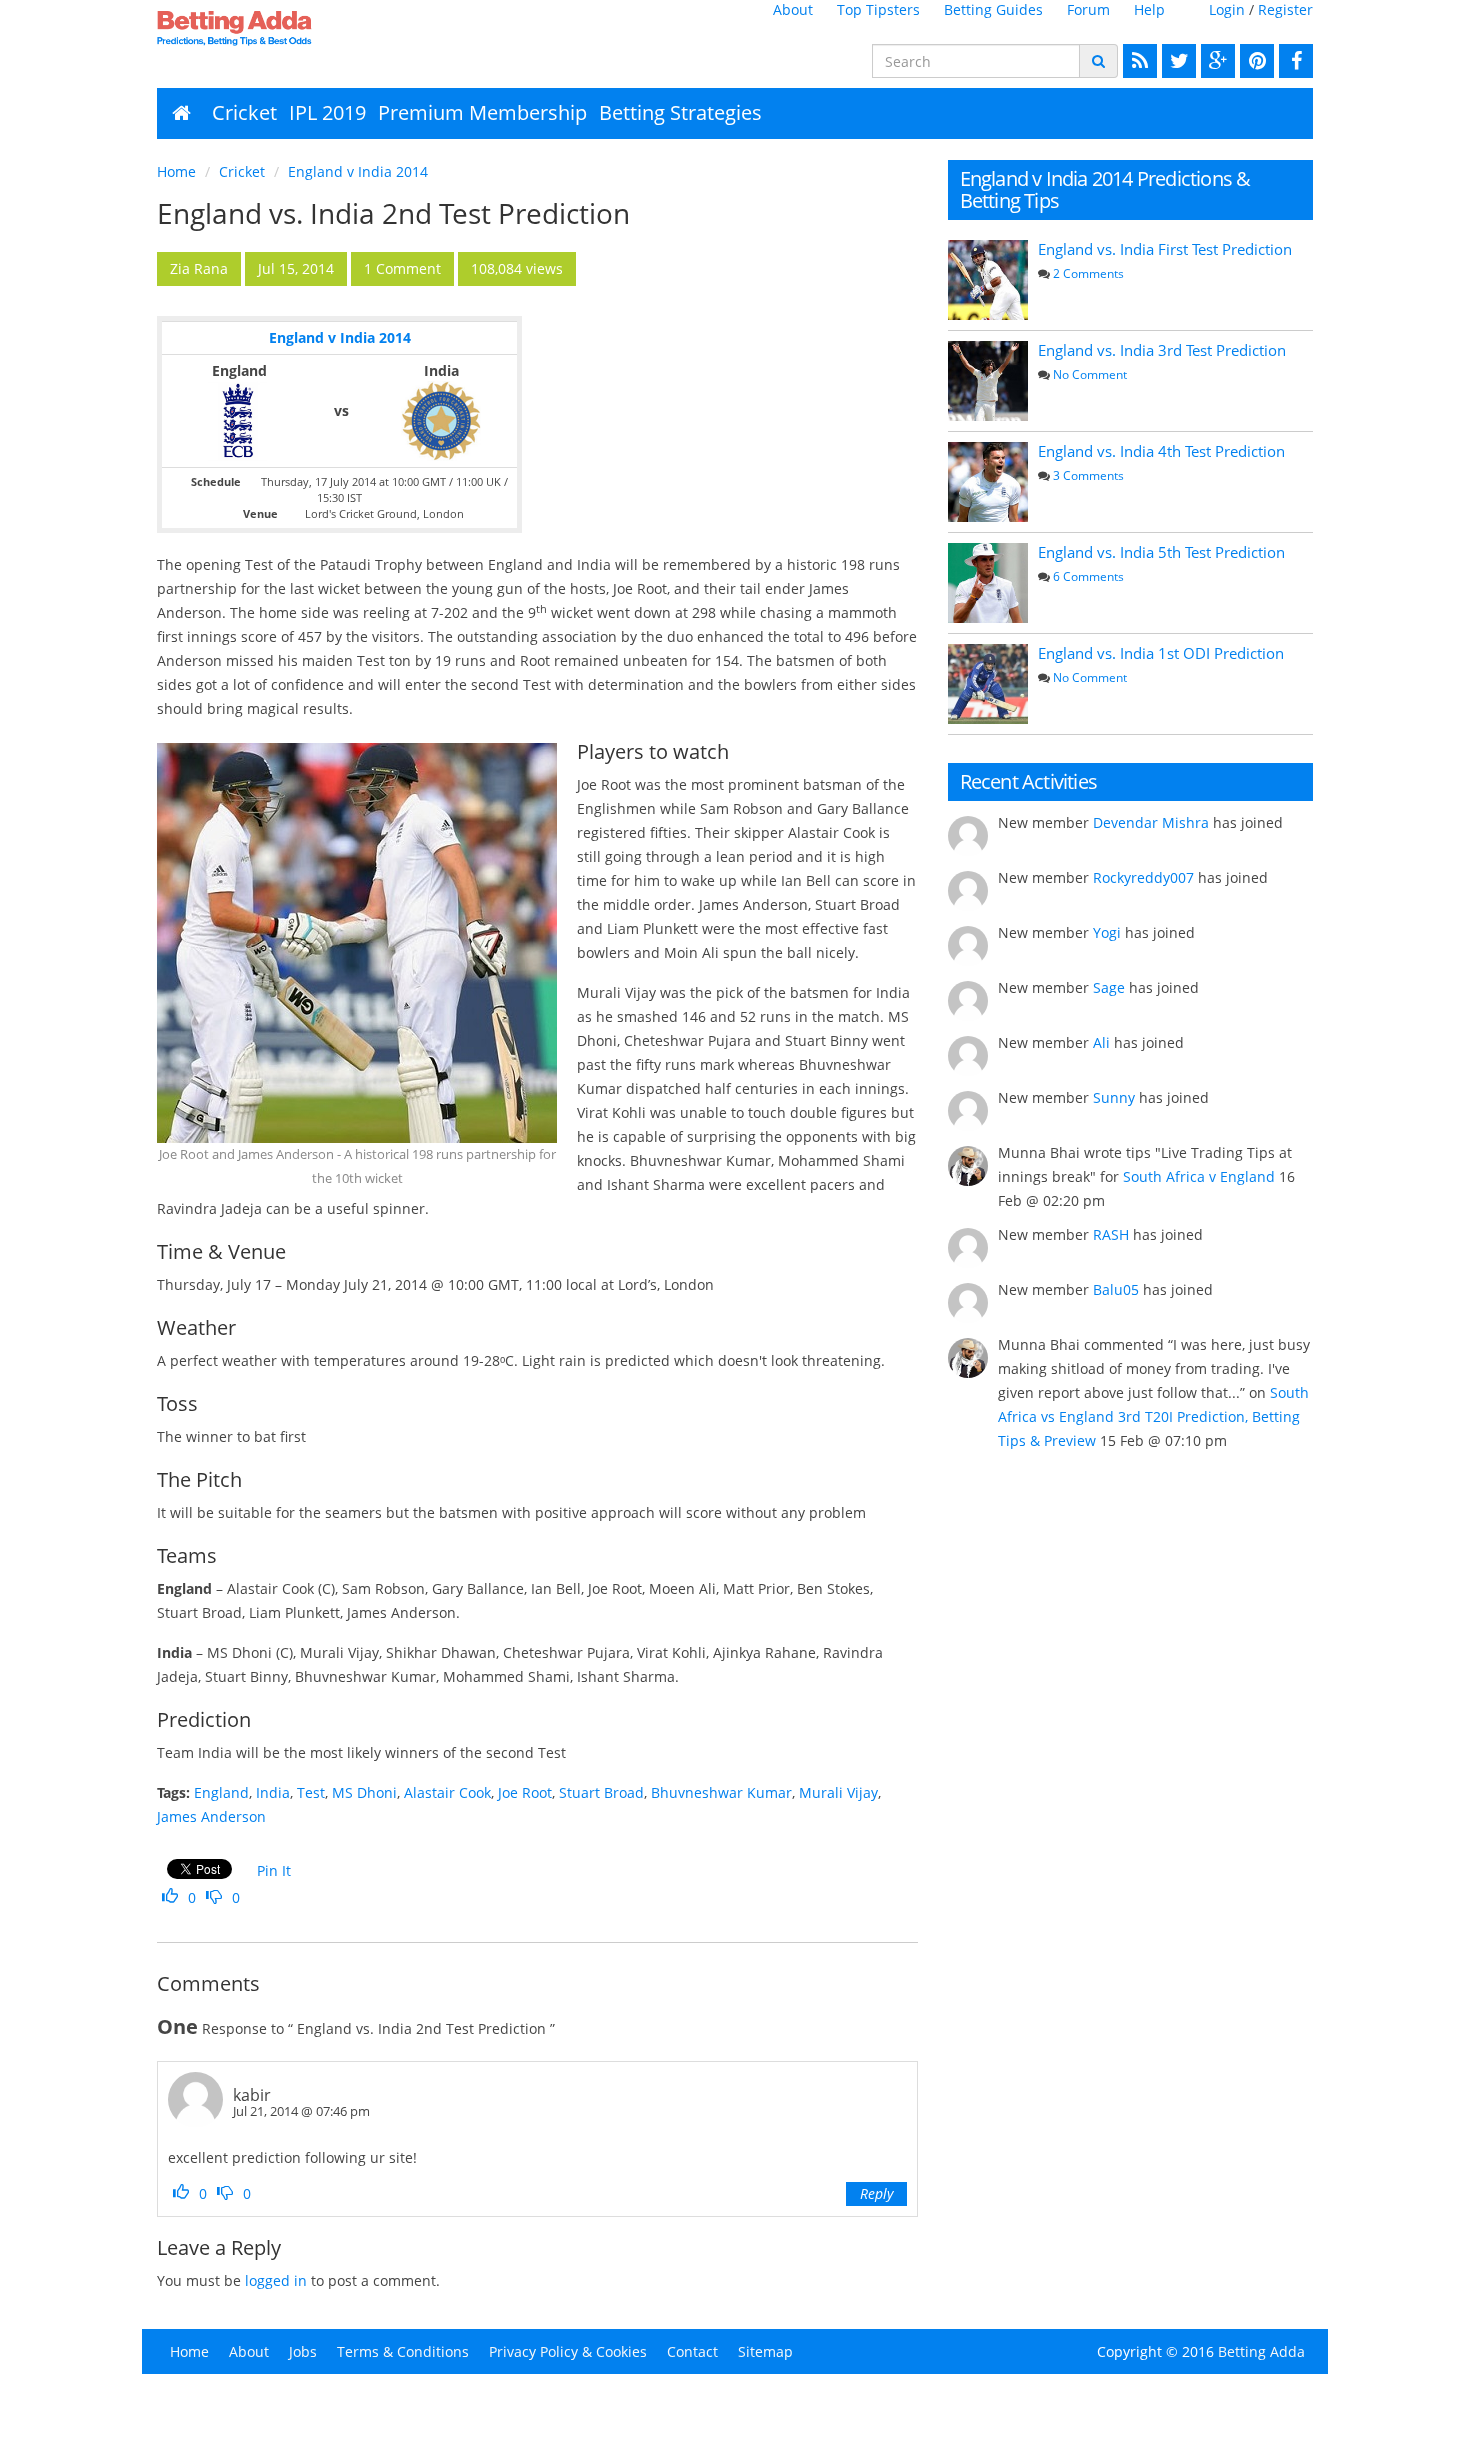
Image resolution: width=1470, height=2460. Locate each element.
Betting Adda (1261, 2351)
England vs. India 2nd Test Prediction (393, 213)
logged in (276, 2280)
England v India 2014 (358, 171)
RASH (1111, 1234)
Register (1285, 9)
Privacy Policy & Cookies (568, 2351)
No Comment (1090, 374)
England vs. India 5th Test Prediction (1161, 552)
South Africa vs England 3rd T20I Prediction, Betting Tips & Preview (1153, 1416)
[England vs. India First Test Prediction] (988, 280)
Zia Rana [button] (199, 268)
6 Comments (1088, 576)
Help (1149, 9)
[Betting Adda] (290, 28)
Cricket (244, 112)
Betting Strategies (680, 112)
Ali (1101, 1042)
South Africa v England (1199, 1176)
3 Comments (1088, 475)
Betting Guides (993, 9)
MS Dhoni (364, 1792)
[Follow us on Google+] (1215, 61)
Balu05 (1116, 1289)
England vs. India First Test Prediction (1165, 249)
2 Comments (1088, 273)
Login (1227, 9)
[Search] (1098, 61)
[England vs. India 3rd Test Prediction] (988, 381)
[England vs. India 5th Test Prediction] (988, 583)
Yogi (1107, 932)
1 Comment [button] (402, 268)
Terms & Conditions (403, 2351)
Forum (1088, 9)
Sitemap (765, 2351)
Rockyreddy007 (1143, 877)
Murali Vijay (838, 1792)
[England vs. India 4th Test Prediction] (988, 482)
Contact (692, 2351)
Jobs (303, 2351)
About (793, 9)
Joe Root (525, 1792)
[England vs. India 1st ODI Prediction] (988, 684)
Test (311, 1792)
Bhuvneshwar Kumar (721, 1792)
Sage (1109, 987)
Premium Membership (482, 112)
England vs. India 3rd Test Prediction (1162, 350)
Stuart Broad (601, 1792)
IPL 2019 (327, 112)
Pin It (274, 1870)
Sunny (1114, 1097)
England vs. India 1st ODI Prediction (1161, 653)
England (221, 1792)
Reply (876, 2193)
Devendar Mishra (1151, 822)
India (273, 1792)
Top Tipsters (878, 9)
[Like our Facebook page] (1293, 61)
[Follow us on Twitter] (1176, 61)
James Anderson (211, 1816)
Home (176, 171)
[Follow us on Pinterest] (1254, 61)
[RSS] (1137, 61)
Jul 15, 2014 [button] (296, 268)
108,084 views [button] (517, 268)
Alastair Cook (447, 1792)
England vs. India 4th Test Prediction (1161, 451)
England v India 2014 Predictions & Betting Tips (1105, 189)
